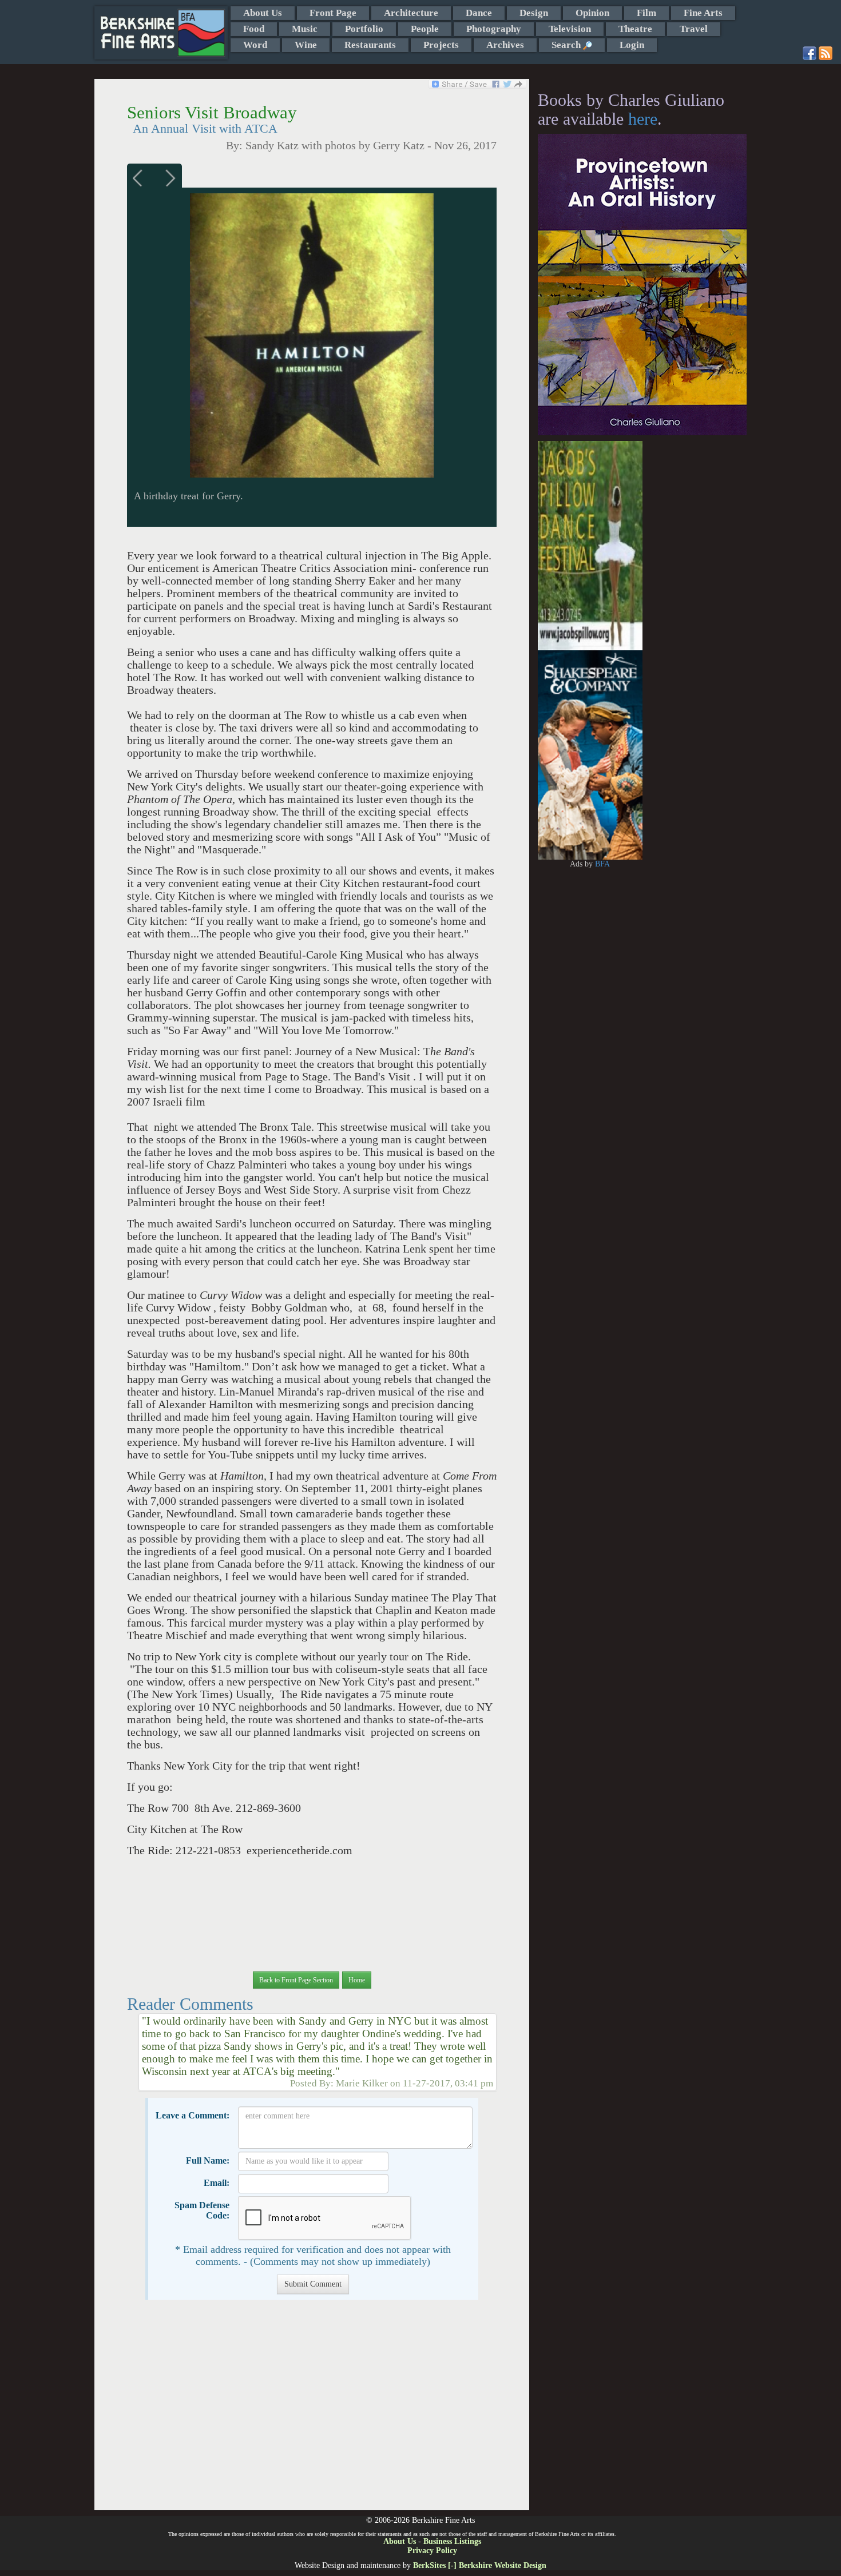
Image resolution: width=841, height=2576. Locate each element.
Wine (306, 45)
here (643, 119)
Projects (441, 45)
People (425, 29)
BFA (602, 864)
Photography (494, 29)
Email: (217, 2183)
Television (570, 29)
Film (646, 13)
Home (357, 1980)
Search (567, 45)
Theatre (635, 29)
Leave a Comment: (193, 2115)
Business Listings (452, 2541)
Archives (505, 45)
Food (254, 29)
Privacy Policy (432, 2551)
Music (305, 29)
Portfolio (364, 29)
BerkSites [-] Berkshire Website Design (480, 2565)
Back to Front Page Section (296, 1980)
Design (534, 13)
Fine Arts (703, 13)
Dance (479, 13)
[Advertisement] (312, 2411)
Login (632, 45)
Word (255, 45)
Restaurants (370, 45)
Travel (694, 29)
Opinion (592, 13)
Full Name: (208, 2160)
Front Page (333, 13)
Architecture (411, 13)
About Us (263, 13)
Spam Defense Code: (202, 2210)
